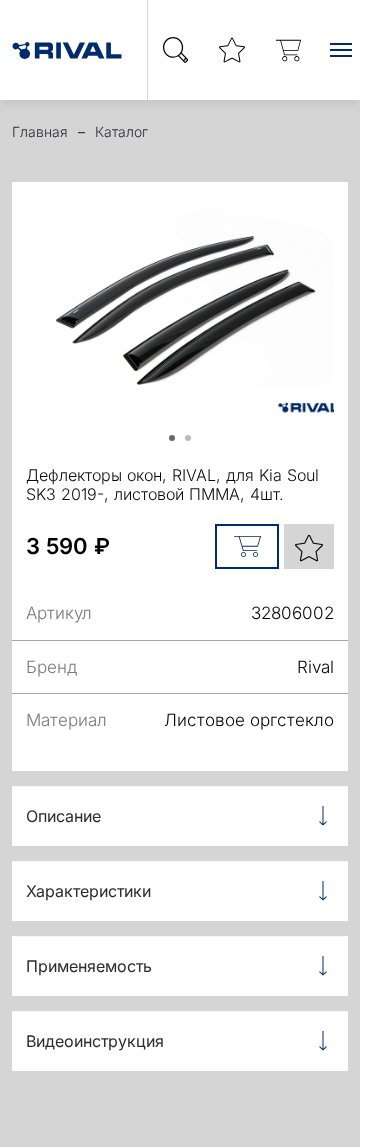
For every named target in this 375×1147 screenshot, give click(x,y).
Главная (40, 131)
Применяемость (89, 966)
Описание (63, 816)
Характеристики (88, 891)
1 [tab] (179, 445)
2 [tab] (195, 445)
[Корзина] (288, 50)
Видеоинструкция (95, 1041)
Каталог (121, 131)
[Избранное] (232, 50)
